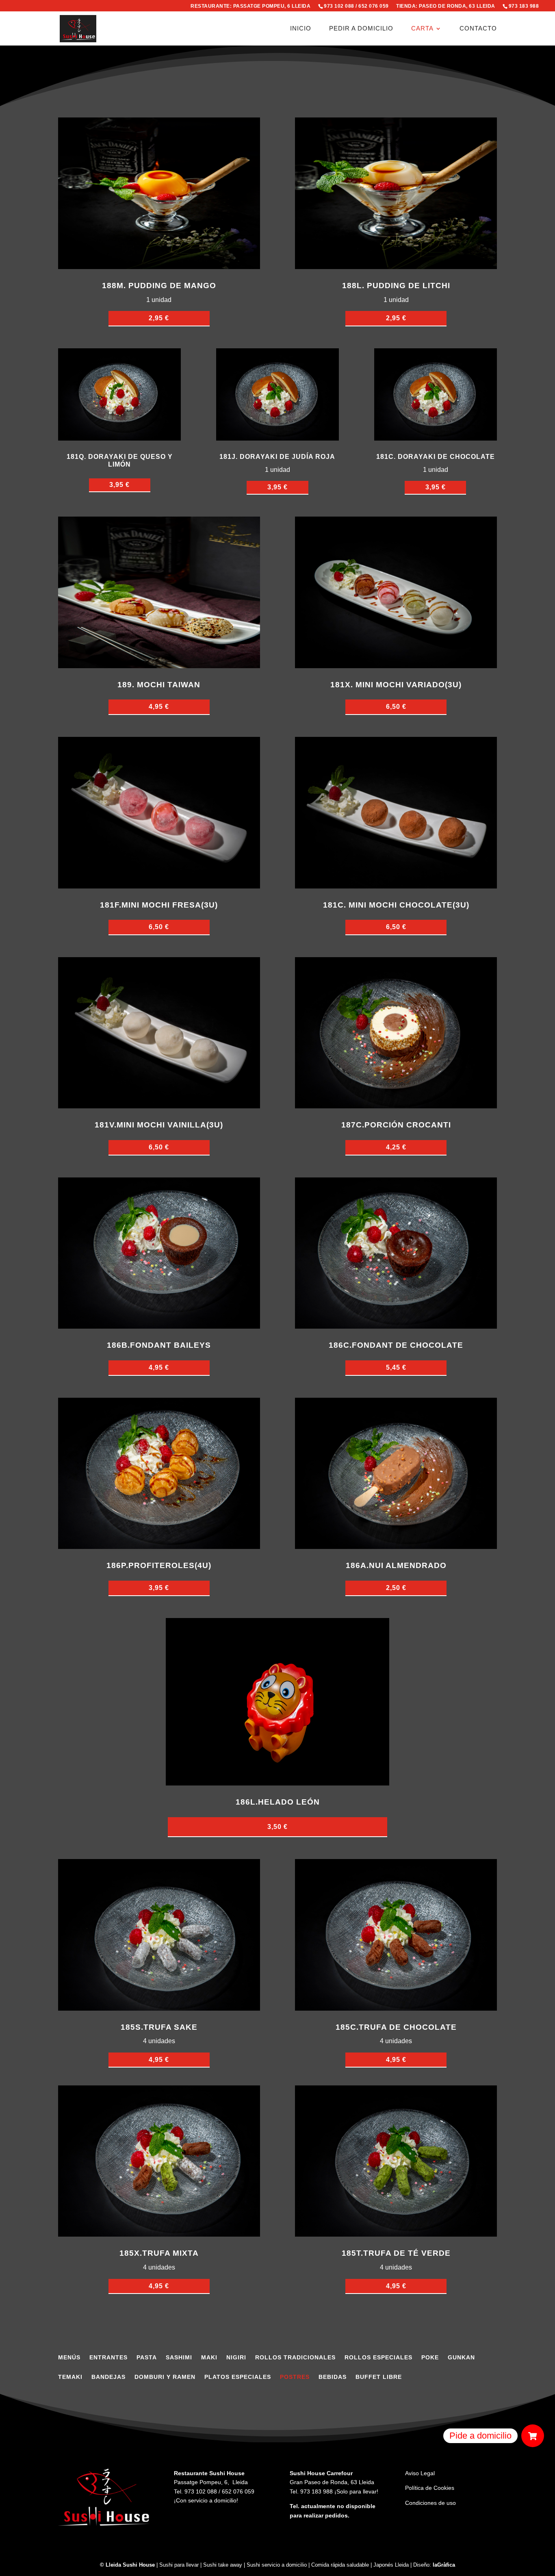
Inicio (301, 29)
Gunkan (461, 2358)
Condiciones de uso (430, 2503)
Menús (69, 2358)
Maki (209, 2358)
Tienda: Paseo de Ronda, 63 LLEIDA (446, 6)
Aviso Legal (420, 2473)
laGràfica (444, 2565)
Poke (430, 2358)
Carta (422, 29)
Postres (295, 2377)
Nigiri (236, 2358)
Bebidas (333, 2377)
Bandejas (108, 2377)
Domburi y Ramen (165, 2377)
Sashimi (179, 2358)
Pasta (147, 2358)
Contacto (478, 29)
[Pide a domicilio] (533, 2436)
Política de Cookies (430, 2488)
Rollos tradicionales (295, 2358)
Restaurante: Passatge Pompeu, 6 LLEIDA (250, 6)
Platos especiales (238, 2377)
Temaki (70, 2377)
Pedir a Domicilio (361, 29)
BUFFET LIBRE (379, 2377)
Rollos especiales (378, 2358)
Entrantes (108, 2358)
